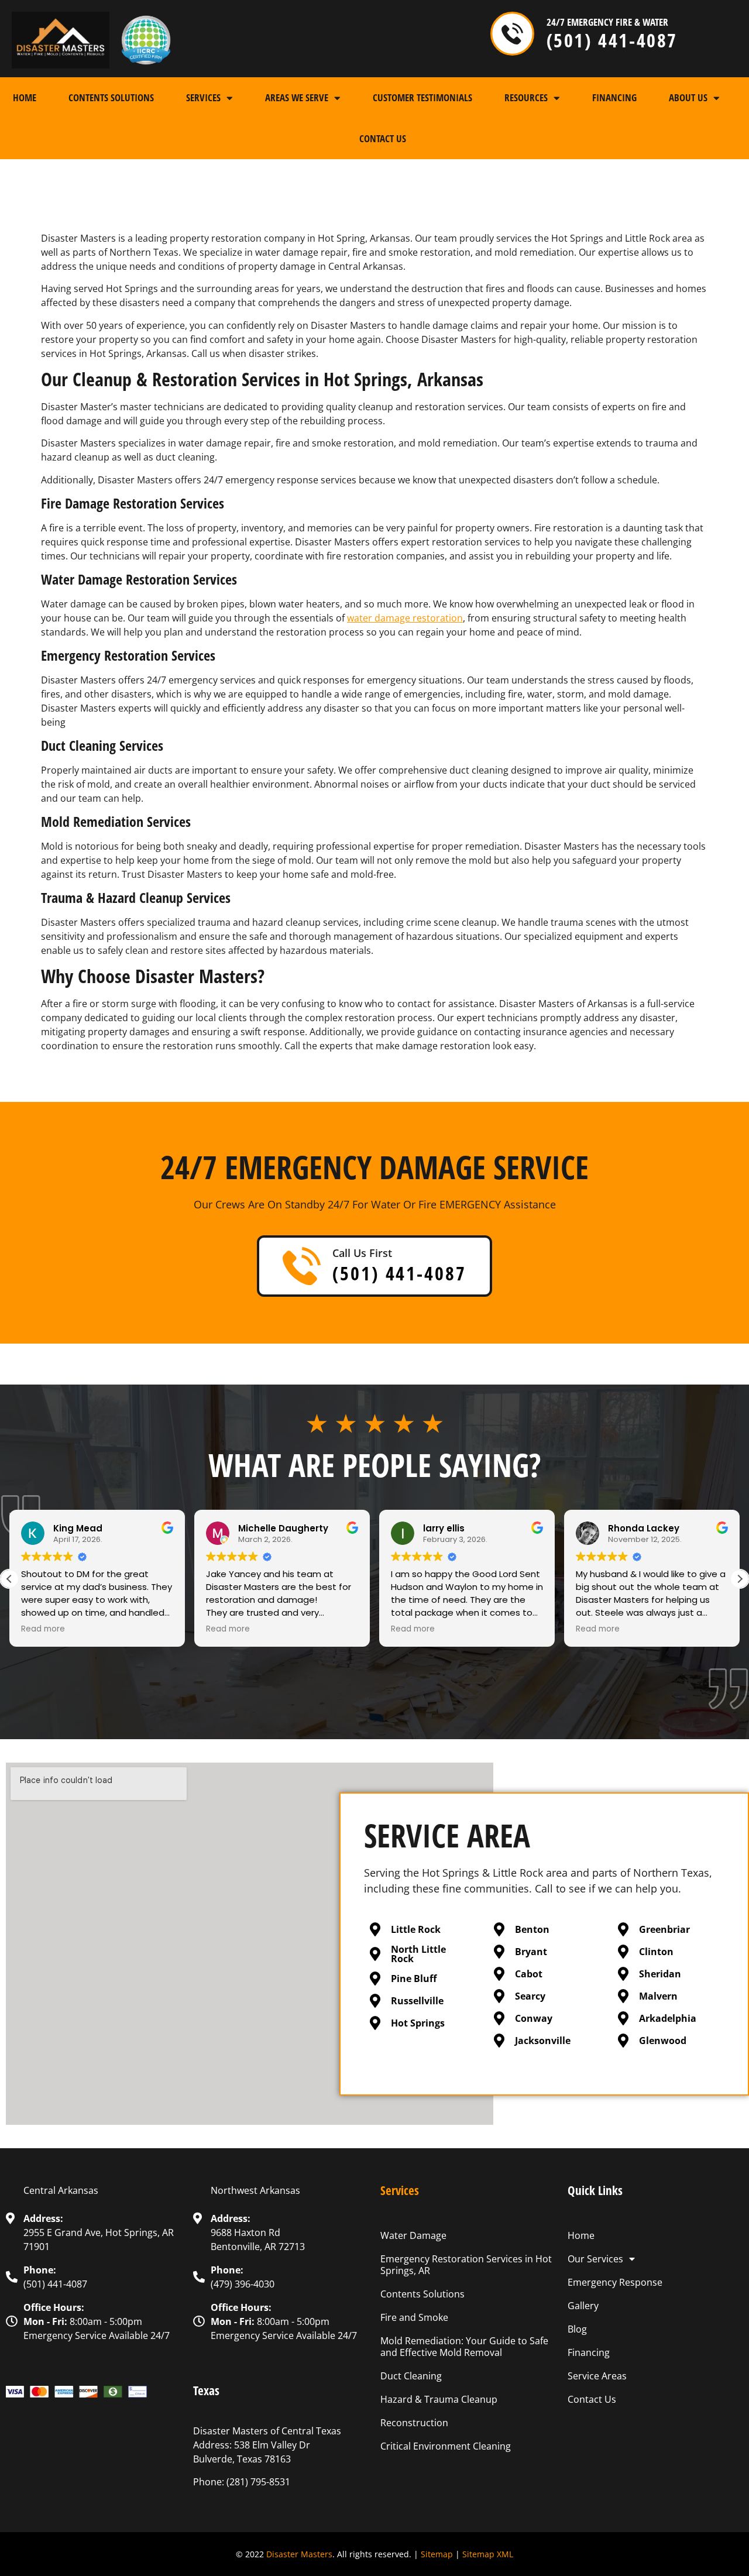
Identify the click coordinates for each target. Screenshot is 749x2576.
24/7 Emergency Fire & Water (607, 22)
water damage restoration (405, 618)
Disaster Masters (299, 2554)
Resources (526, 97)
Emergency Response (615, 2282)
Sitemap (437, 2554)
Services (203, 97)
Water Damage (413, 2235)
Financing (614, 97)
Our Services (595, 2259)
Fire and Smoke (414, 2317)
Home (25, 97)
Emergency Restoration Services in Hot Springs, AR (466, 2265)
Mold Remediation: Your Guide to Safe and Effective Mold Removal (464, 2347)
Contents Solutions (111, 97)
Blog (577, 2329)
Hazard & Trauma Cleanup (439, 2399)
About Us (688, 97)
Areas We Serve (297, 97)
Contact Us (383, 138)
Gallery (583, 2306)
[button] (740, 1579)
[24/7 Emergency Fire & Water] (512, 34)
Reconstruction (414, 2423)
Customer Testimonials (422, 97)
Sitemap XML (488, 2554)
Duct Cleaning (411, 2376)
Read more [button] (43, 1629)
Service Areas (597, 2376)
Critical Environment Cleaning (446, 2446)
